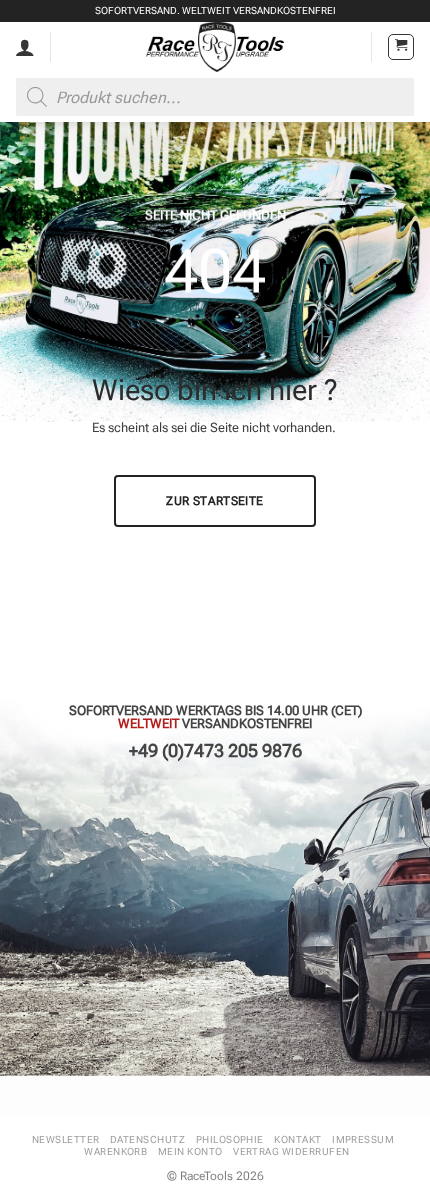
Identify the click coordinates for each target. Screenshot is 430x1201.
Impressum (363, 1139)
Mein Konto (190, 1151)
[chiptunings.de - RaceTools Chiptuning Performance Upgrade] (215, 47)
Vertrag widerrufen (291, 1151)
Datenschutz (147, 1139)
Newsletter (66, 1139)
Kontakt (297, 1139)
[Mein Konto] (25, 47)
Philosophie (230, 1139)
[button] (401, 47)
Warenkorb (115, 1151)
